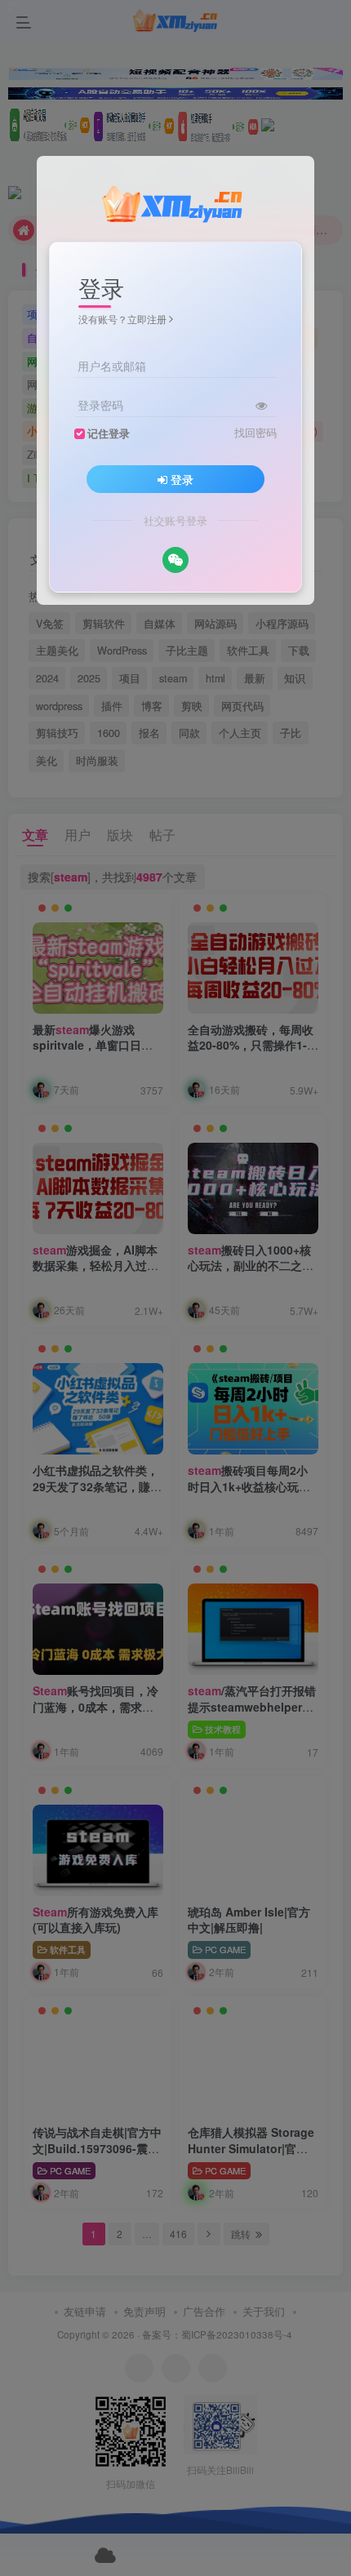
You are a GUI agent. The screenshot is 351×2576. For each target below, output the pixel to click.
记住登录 (109, 433)
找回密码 (255, 433)
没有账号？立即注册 (122, 319)
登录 (182, 479)
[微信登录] (175, 560)
